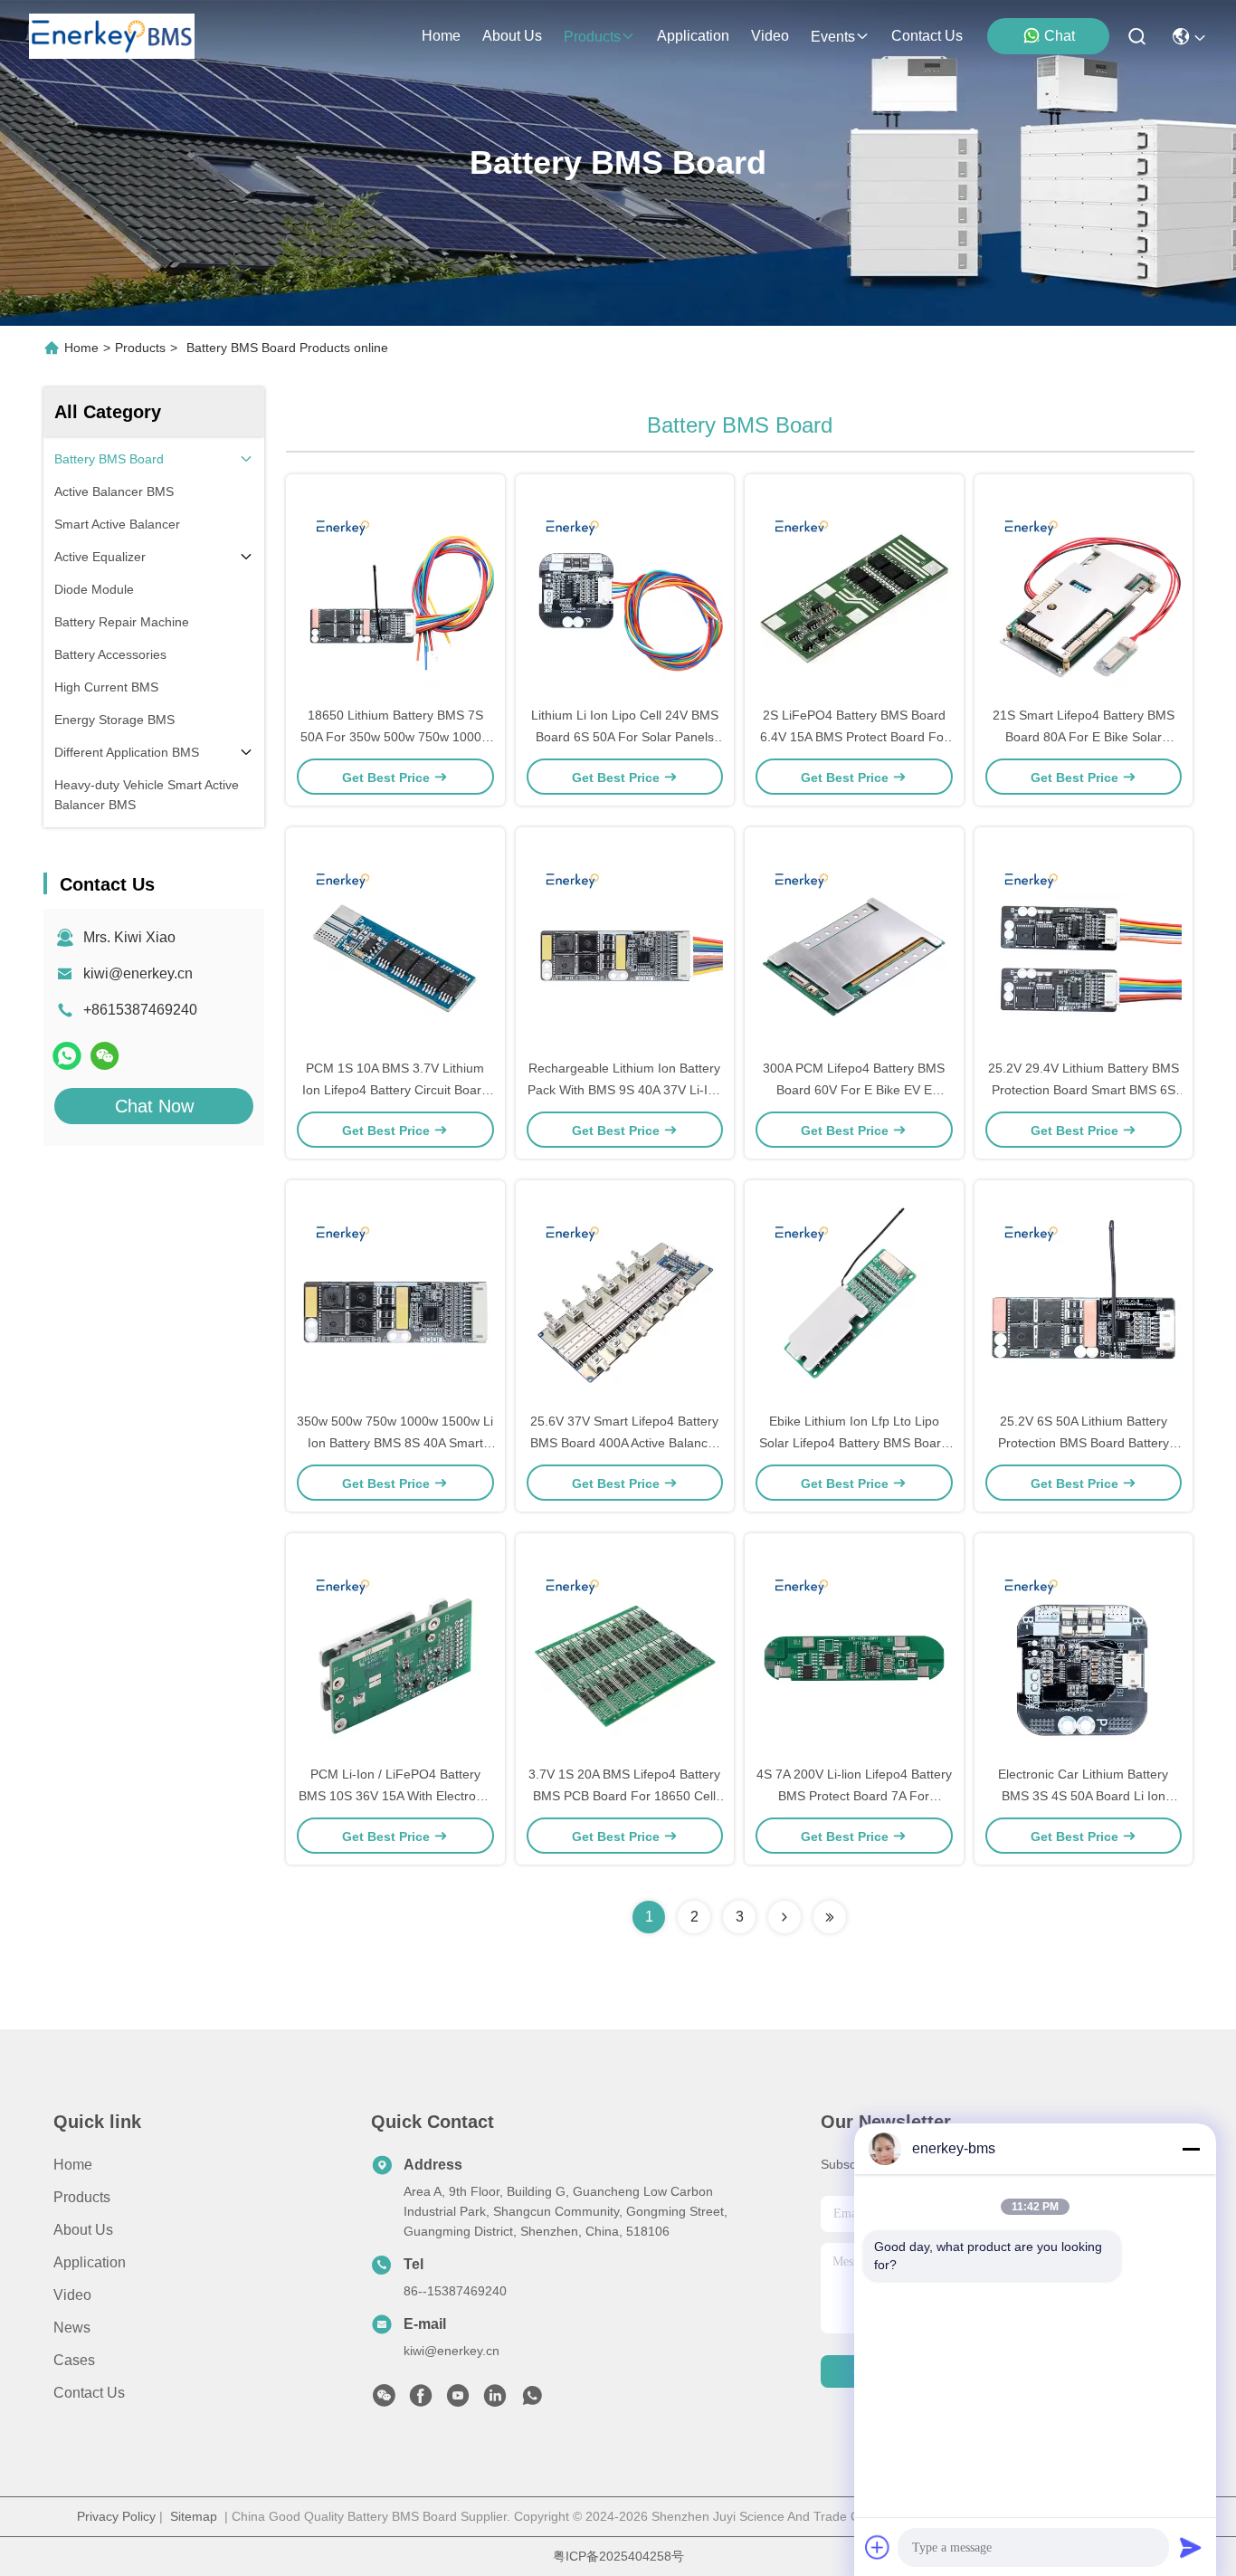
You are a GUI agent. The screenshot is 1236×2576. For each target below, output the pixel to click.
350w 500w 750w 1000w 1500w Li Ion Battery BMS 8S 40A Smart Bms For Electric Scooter (395, 1443)
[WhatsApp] (67, 1056)
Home (441, 36)
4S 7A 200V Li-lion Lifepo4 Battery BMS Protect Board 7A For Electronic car (854, 1796)
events (833, 37)
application (693, 36)
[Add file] (878, 2547)
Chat (1060, 36)
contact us (927, 36)
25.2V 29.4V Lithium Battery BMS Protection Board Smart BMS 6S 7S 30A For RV (1084, 1090)
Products (140, 348)
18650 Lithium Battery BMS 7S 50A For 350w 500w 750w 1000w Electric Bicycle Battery (395, 737)
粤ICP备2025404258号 (618, 2556)
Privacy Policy (116, 2516)
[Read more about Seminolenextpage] (784, 1917)
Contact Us (89, 2393)
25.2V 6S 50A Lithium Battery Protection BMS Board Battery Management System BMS (1084, 1443)
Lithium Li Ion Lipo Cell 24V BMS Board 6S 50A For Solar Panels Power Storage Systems (625, 737)
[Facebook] (421, 2400)
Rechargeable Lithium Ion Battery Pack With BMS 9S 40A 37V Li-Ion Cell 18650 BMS (625, 1090)
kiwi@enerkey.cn (138, 973)
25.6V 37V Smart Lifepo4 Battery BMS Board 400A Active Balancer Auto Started (625, 1443)
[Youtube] (458, 2400)
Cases (74, 2360)
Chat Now (154, 1106)
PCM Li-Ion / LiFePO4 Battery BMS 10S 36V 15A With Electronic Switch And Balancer (395, 1796)
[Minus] (1191, 2149)
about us (512, 36)
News (72, 2328)
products (592, 37)
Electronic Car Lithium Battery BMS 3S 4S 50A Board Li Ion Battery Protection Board (1083, 1796)
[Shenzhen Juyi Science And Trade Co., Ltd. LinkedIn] (495, 2400)
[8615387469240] (532, 2400)
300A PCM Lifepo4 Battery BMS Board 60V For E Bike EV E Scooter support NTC (854, 1090)
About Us (83, 2230)
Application (90, 2262)
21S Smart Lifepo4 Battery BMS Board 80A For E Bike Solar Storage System (1084, 737)
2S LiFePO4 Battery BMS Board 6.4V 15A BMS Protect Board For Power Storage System (854, 737)
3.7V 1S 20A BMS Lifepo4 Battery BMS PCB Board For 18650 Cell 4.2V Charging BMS (624, 1796)
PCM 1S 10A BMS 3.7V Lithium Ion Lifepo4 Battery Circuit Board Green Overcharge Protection (395, 1090)
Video (72, 2295)
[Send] (1191, 2547)
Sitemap (194, 2516)
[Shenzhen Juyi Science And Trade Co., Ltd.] (112, 36)
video (770, 36)
